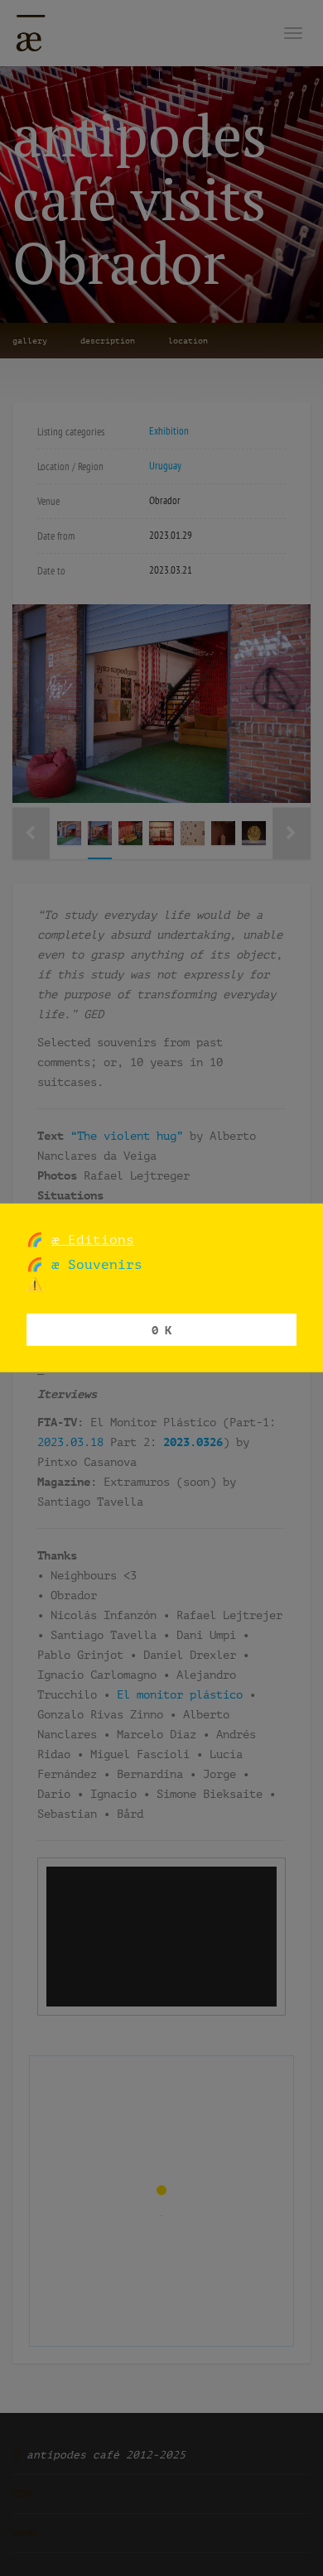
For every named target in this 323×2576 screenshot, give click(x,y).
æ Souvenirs (93, 1264)
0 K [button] (161, 1329)
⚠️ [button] (35, 1284)
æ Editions (93, 1240)
